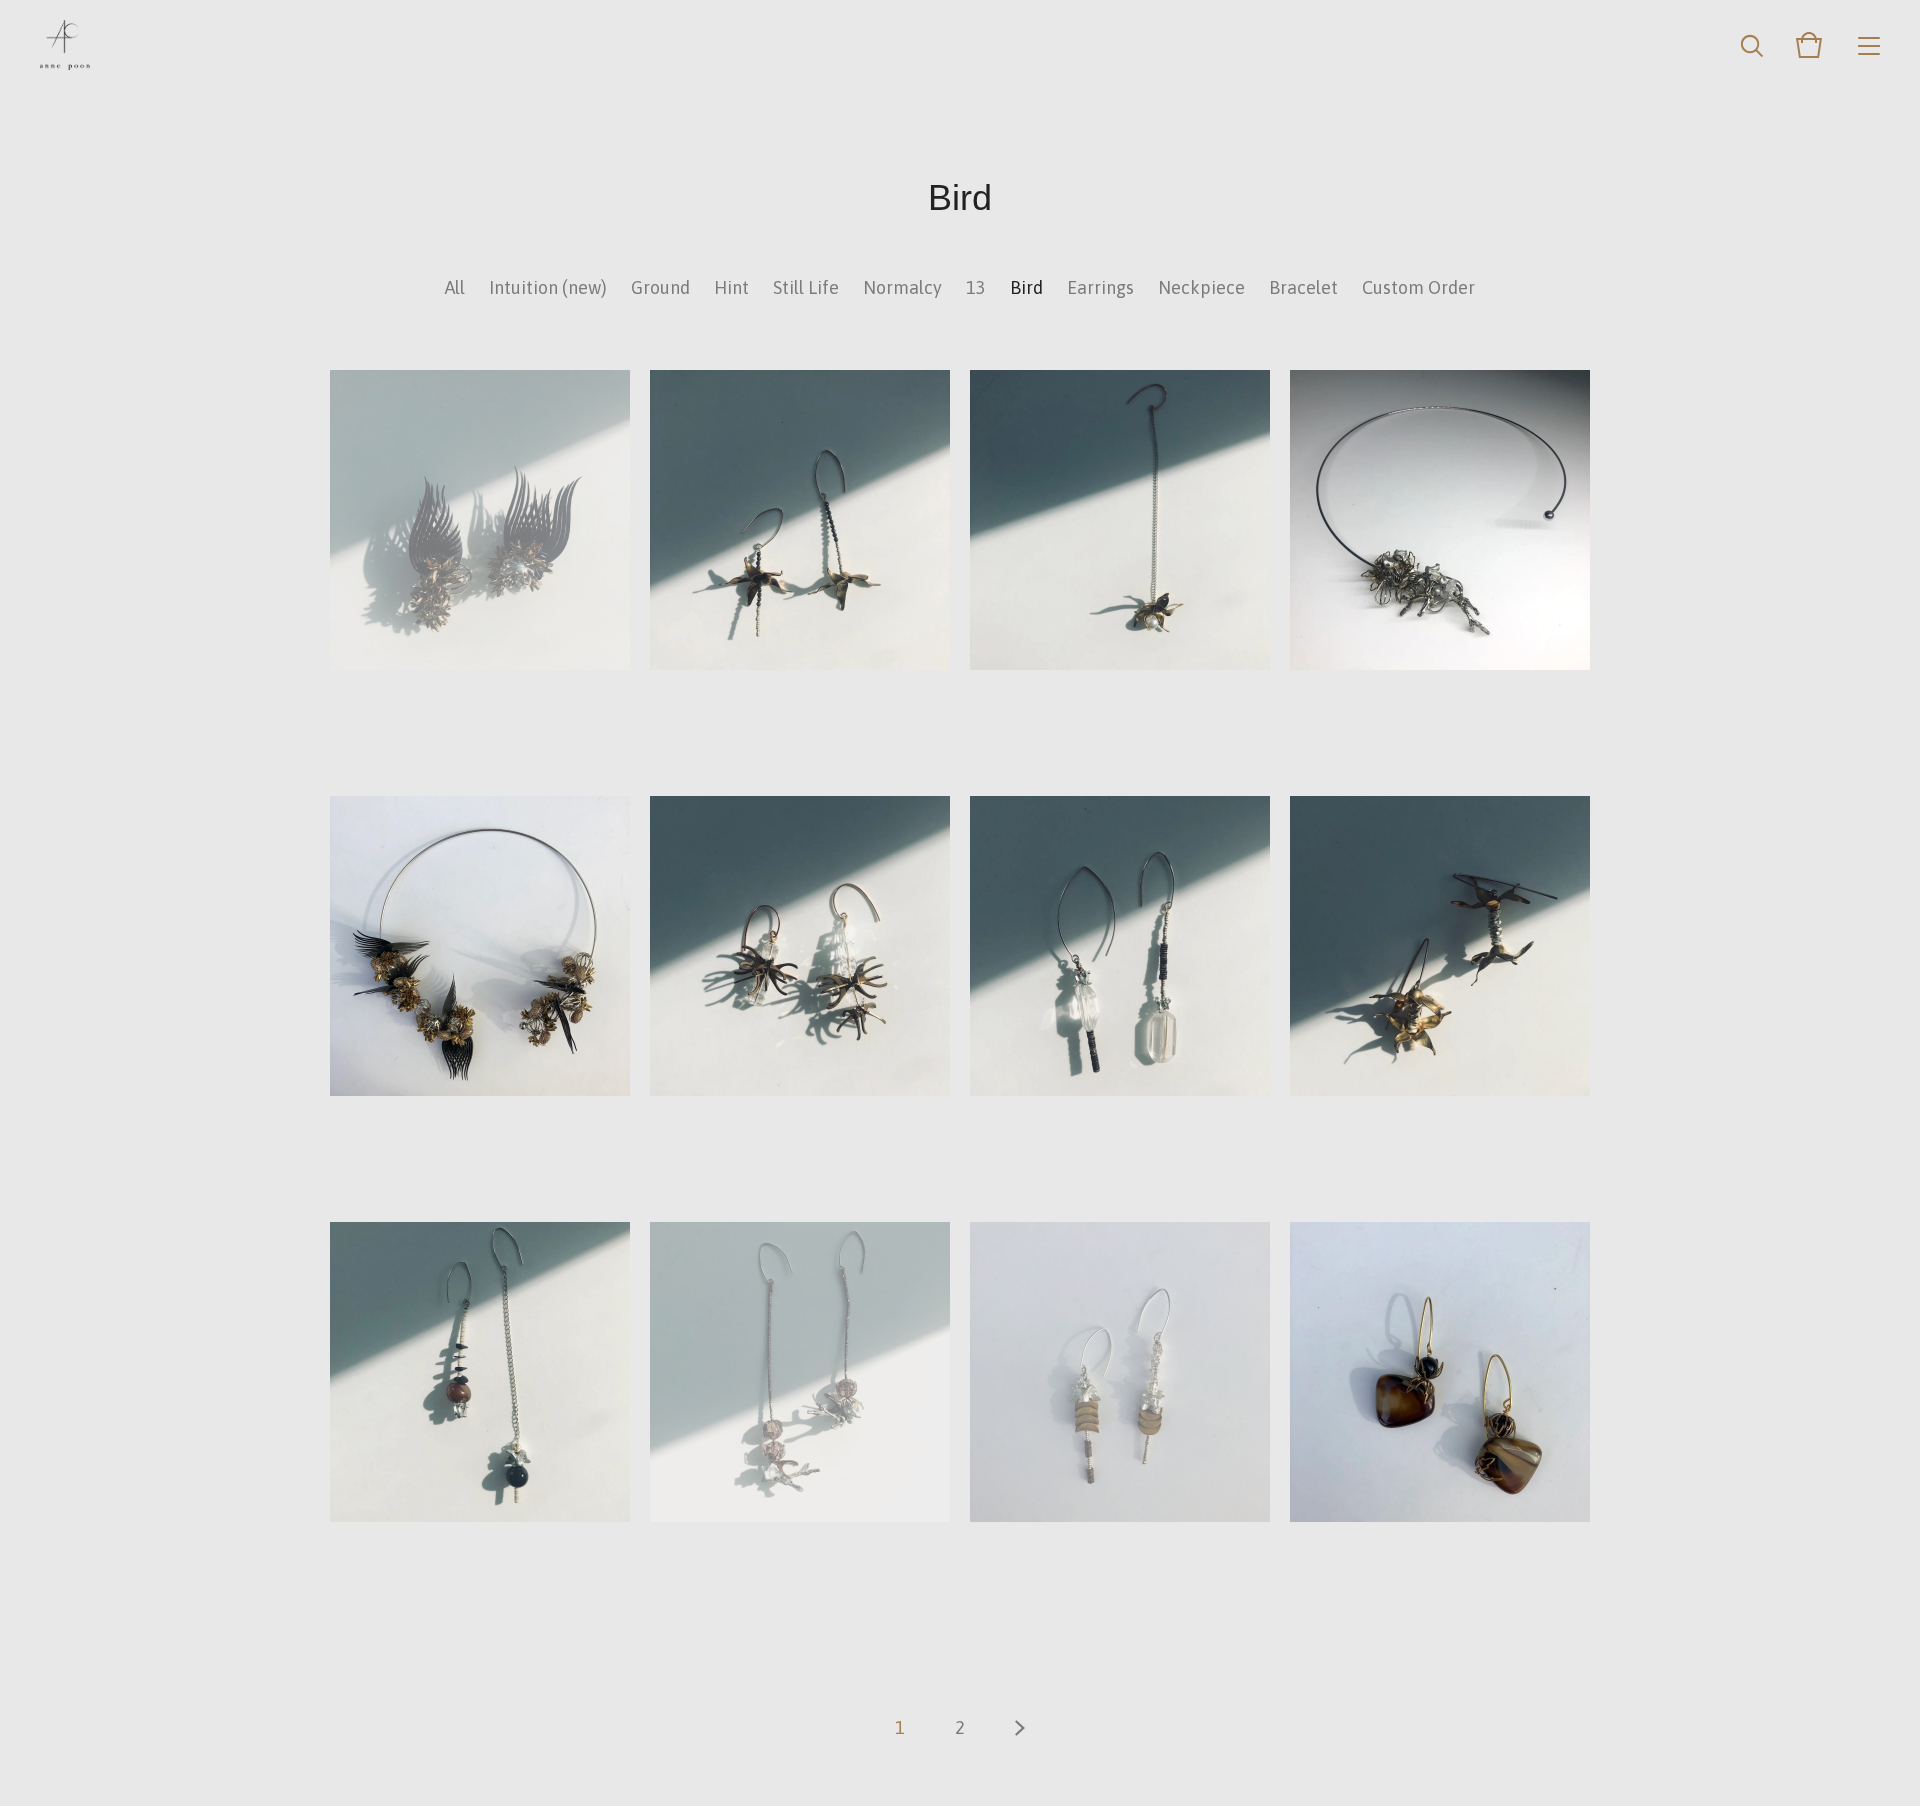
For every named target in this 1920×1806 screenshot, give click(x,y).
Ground (660, 287)
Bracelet (1303, 287)
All (455, 287)
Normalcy (902, 287)
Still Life (806, 287)
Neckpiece (1201, 287)
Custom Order (1418, 287)
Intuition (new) (548, 287)
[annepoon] (65, 45)
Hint (731, 287)
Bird (1026, 287)
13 (976, 287)
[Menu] (1869, 45)
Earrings (1100, 287)
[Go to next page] (1020, 1728)
